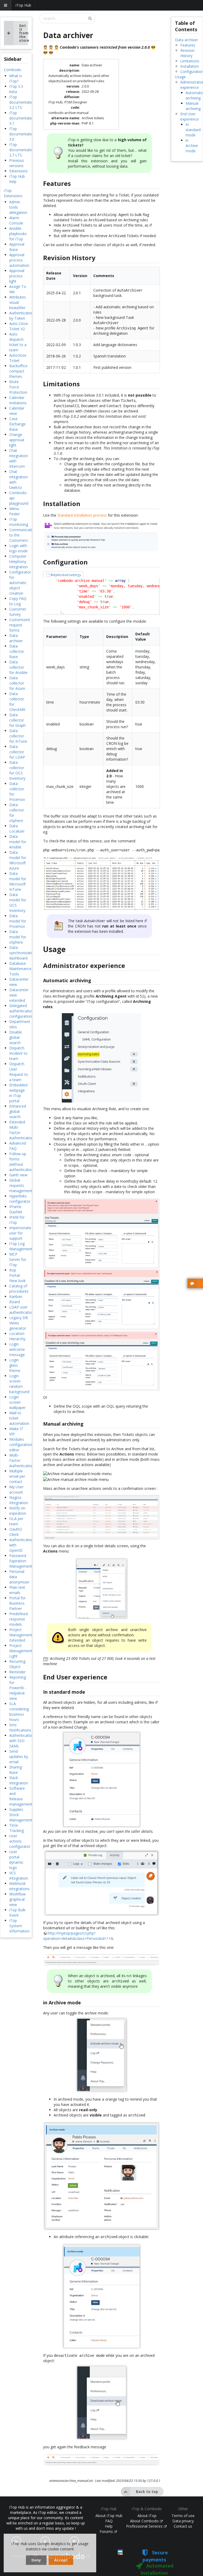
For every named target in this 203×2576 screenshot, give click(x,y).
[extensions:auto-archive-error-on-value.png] (101, 1361)
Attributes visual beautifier (18, 302)
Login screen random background (19, 1384)
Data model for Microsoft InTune (18, 881)
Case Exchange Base (17, 424)
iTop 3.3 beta (16, 89)
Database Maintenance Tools (20, 969)
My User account (16, 1489)
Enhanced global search (18, 1111)
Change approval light (17, 440)
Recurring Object (17, 1664)
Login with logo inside (19, 548)
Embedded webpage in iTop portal (18, 1093)
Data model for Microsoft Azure (18, 860)
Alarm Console (16, 220)
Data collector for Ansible (18, 667)
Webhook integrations (19, 1886)
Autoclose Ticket (18, 358)
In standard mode (193, 130)
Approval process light (17, 276)
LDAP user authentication (22, 1310)
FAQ (109, 2521)
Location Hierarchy (17, 1336)
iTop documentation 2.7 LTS (22, 150)
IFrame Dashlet (16, 1209)
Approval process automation (19, 260)
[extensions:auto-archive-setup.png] (101, 537)
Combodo (13, 70)
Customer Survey (18, 612)
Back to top (147, 2492)
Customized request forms (19, 625)
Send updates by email (19, 1757)
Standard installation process (82, 515)
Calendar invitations (18, 400)
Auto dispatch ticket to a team (18, 342)
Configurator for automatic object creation (20, 583)
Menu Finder (15, 511)
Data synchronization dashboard (23, 953)
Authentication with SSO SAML (22, 1741)
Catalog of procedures (19, 1289)
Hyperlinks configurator (20, 1199)
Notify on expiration (18, 1511)
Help (109, 2526)
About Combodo (145, 2521)
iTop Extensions (13, 193)
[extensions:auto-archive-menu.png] (101, 1058)
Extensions (19, 171)
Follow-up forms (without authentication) (22, 1162)
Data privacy (183, 2521)
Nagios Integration (19, 1500)
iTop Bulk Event (17, 1913)
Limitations (190, 61)
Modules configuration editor (21, 1445)
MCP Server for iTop (18, 1259)
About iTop (147, 2516)
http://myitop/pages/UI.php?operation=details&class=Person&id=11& (78, 1936)
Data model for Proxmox (18, 921)
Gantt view (18, 1175)
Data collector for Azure (17, 683)
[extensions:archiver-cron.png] (101, 884)
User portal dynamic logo (16, 1860)
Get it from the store (24, 33)
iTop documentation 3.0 (22, 134)
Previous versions (17, 163)
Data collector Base (17, 651)
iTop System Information (19, 1926)
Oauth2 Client (16, 1532)
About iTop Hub (109, 2516)
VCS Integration (19, 1875)
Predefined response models (19, 1619)
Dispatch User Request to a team (19, 1072)
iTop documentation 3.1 (22, 118)
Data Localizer (17, 828)
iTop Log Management (21, 1246)
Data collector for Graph (17, 720)
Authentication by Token (22, 316)
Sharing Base (16, 1770)
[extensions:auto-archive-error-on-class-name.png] (101, 1233)
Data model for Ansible (18, 842)
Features (188, 45)
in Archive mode (192, 146)
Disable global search (16, 1037)
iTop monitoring (19, 522)
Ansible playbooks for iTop (18, 234)
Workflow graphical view (17, 1899)
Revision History (187, 53)
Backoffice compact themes (18, 371)
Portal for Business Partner (17, 1603)
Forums (107, 2531)
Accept (61, 2560)
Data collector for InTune (18, 736)
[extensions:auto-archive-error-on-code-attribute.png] (101, 1300)
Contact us (183, 2526)
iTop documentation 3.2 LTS (22, 102)
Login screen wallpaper (17, 1402)
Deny (36, 2560)
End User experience (190, 116)
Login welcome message (17, 1349)
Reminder (17, 1672)
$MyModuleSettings (66, 575)
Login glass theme (15, 1365)
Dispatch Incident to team (18, 1053)
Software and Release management (21, 1796)
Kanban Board (16, 1299)
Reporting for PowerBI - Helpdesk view (18, 1688)
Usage (180, 77)
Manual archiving (193, 106)
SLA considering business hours (19, 1712)
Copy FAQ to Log (18, 601)
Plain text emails (17, 1590)
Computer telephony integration (19, 561)
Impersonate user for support (20, 1233)
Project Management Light (21, 1651)
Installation (190, 66)
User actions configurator (20, 1841)
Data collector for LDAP (17, 752)
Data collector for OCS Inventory (17, 770)
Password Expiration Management (21, 1561)
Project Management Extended (21, 1635)
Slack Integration (19, 1780)
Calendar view (17, 411)
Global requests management (21, 1185)
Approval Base (17, 247)
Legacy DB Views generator (19, 1323)
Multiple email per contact (17, 1476)
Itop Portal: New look (17, 1275)
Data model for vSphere (18, 937)
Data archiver (16, 638)
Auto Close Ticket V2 (19, 326)
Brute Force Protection (18, 387)
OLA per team (16, 1521)
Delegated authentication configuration (22, 1011)
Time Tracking (17, 1828)
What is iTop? (16, 78)
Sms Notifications (20, 1727)
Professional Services (145, 2526)
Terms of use (183, 2516)
